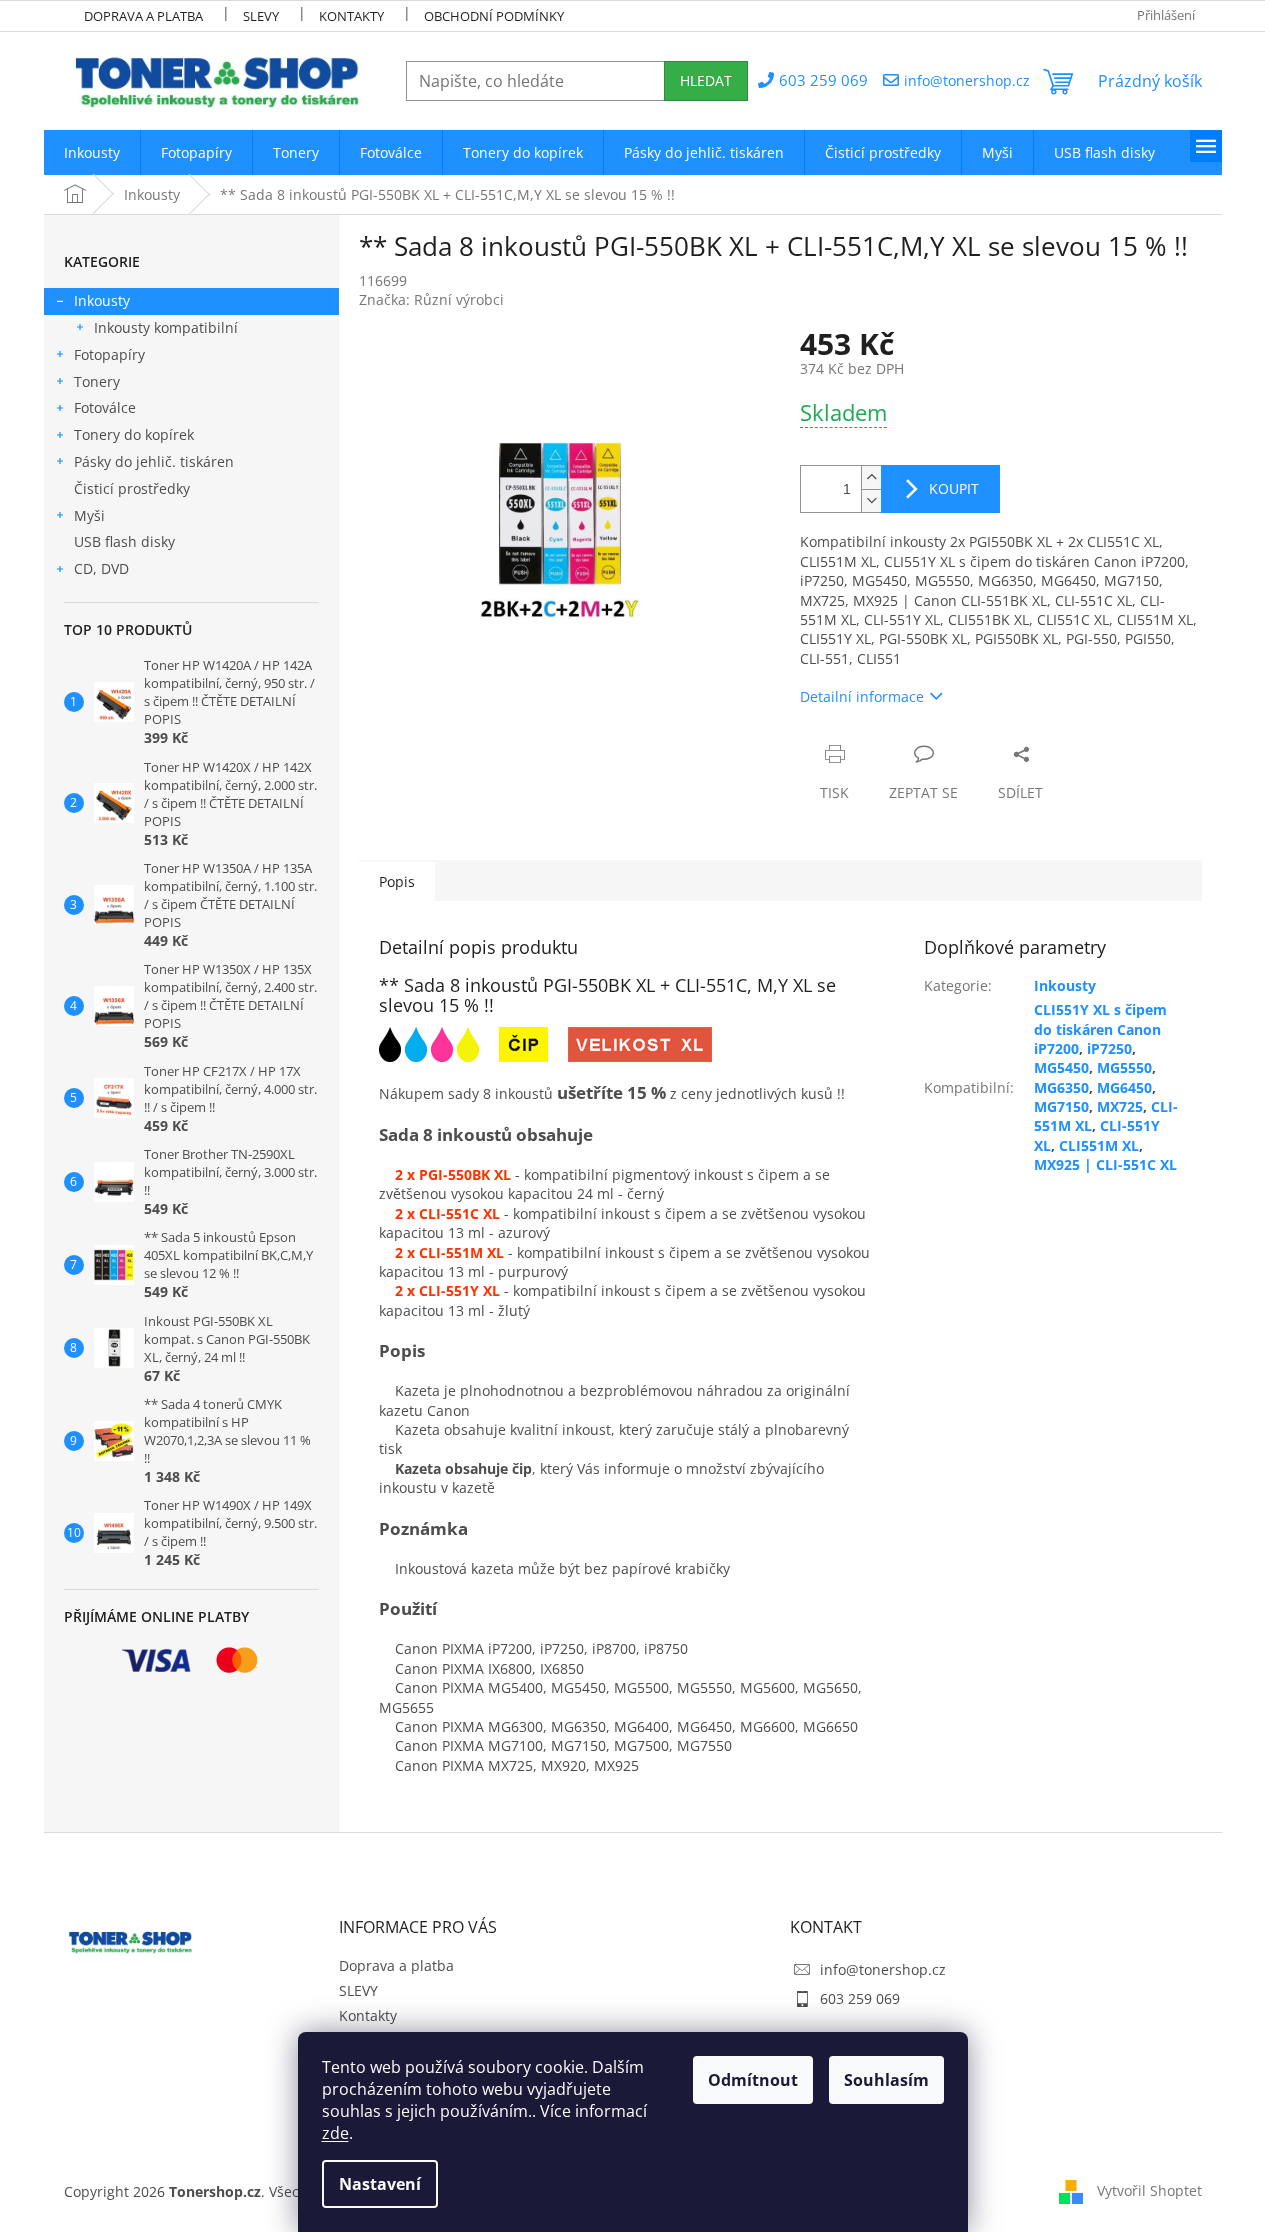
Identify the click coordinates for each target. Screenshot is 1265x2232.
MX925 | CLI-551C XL (1105, 1164)
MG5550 (1124, 1067)
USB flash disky (124, 541)
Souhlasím (886, 2080)
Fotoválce (105, 407)
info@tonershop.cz (883, 1969)
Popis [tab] (397, 881)
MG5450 (1061, 1067)
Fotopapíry (109, 354)
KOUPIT (954, 488)
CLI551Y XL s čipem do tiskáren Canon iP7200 (1100, 1029)
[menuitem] (92, 152)
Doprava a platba (143, 16)
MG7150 (1061, 1106)
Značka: (431, 299)
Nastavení (380, 2184)
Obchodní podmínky (494, 16)
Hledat (706, 80)
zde (335, 2133)
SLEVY (261, 16)
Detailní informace (862, 696)
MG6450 (1124, 1087)
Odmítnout (753, 2080)
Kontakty (351, 16)
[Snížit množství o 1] (871, 500)
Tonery (97, 381)
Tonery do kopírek (134, 434)
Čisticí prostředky (132, 488)
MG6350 (1061, 1087)
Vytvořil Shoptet (1149, 2189)
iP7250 (1109, 1048)
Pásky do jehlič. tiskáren (154, 461)
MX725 (1120, 1106)
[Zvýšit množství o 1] (871, 477)
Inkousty (102, 300)
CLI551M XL (1099, 1145)
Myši (89, 515)
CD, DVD (101, 568)
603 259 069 (860, 1998)
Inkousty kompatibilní (166, 327)
